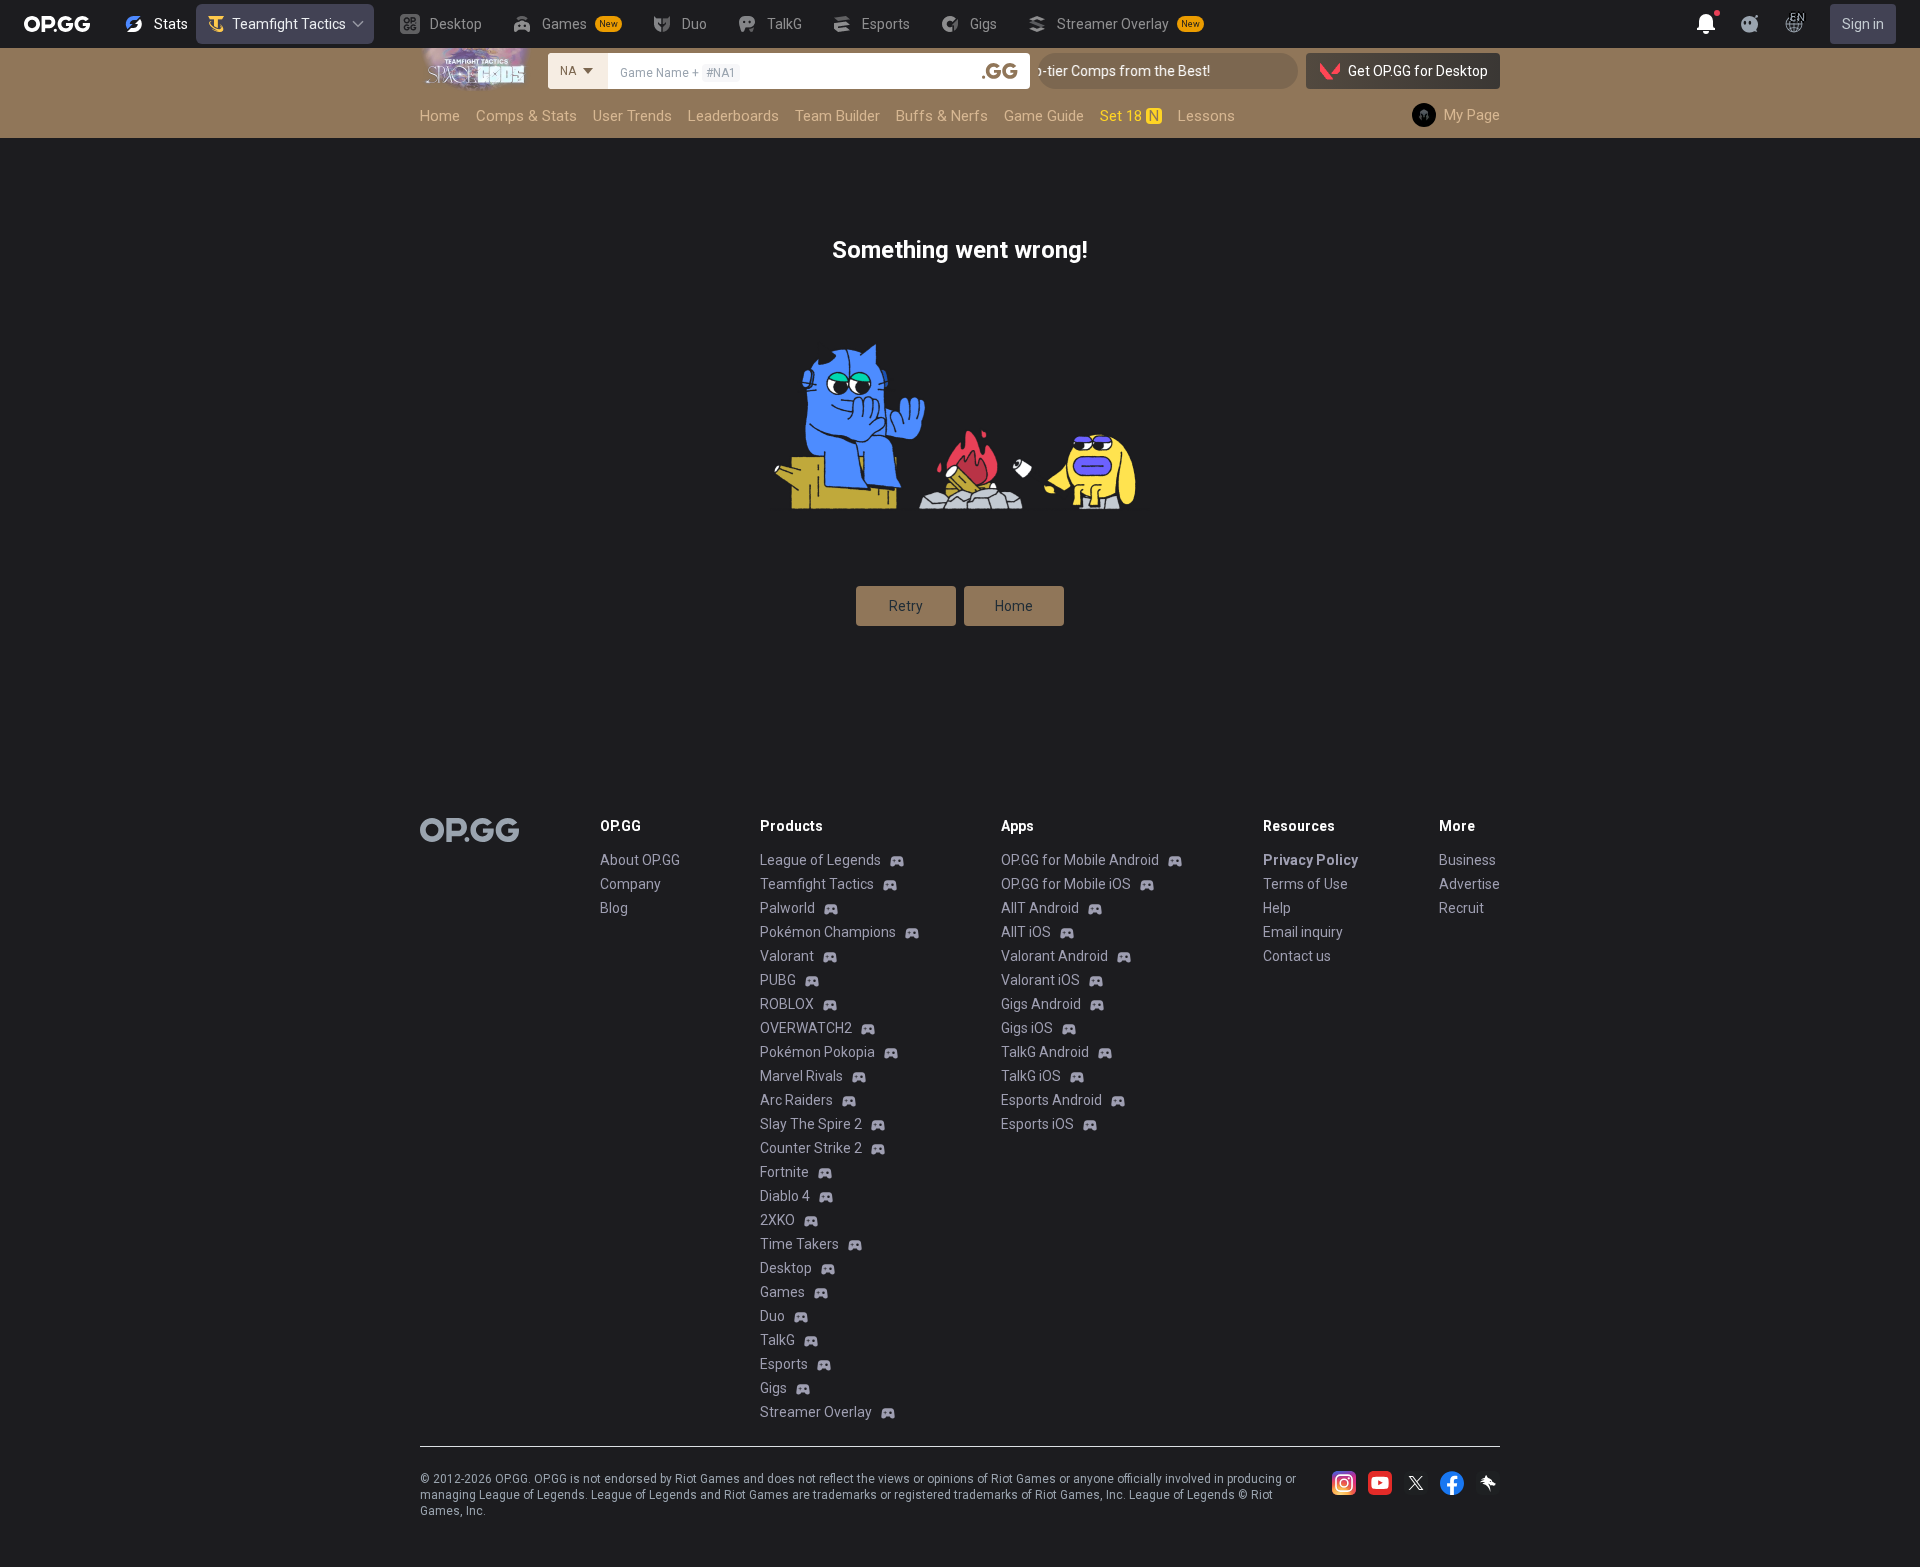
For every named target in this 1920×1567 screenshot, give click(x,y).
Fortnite (784, 1172)
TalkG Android (1045, 1052)
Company (630, 884)
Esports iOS (1037, 1124)
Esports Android (1051, 1100)
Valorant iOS (1040, 980)
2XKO (777, 1220)
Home (1014, 606)
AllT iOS (1026, 932)
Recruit (1461, 908)
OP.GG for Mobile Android (1080, 860)
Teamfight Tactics (289, 24)
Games (782, 1292)
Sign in (1863, 24)
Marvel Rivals (801, 1076)
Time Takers (799, 1244)
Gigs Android (1041, 1004)
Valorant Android (1054, 956)
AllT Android (1040, 908)
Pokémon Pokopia (817, 1052)
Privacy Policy (1310, 860)
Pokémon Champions (828, 932)
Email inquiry (1303, 932)
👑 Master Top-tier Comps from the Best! (1062, 71)
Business (1467, 860)
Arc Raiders (796, 1100)
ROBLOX (787, 1004)
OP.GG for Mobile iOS (1066, 884)
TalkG (777, 1340)
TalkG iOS (1031, 1076)
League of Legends (820, 860)
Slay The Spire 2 (811, 1124)
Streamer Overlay (816, 1412)
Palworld (787, 908)
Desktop (786, 1268)
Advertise (1469, 884)
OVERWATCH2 (806, 1028)
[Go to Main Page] (57, 24)
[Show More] (1706, 24)
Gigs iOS (1027, 1028)
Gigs (773, 1388)
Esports (784, 1364)
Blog (614, 908)
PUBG (778, 980)
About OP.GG (640, 860)
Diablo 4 (785, 1196)
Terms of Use (1305, 884)
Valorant (787, 956)
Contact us (1297, 956)
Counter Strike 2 (811, 1148)
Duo (772, 1316)
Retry (906, 606)
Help (1277, 908)
